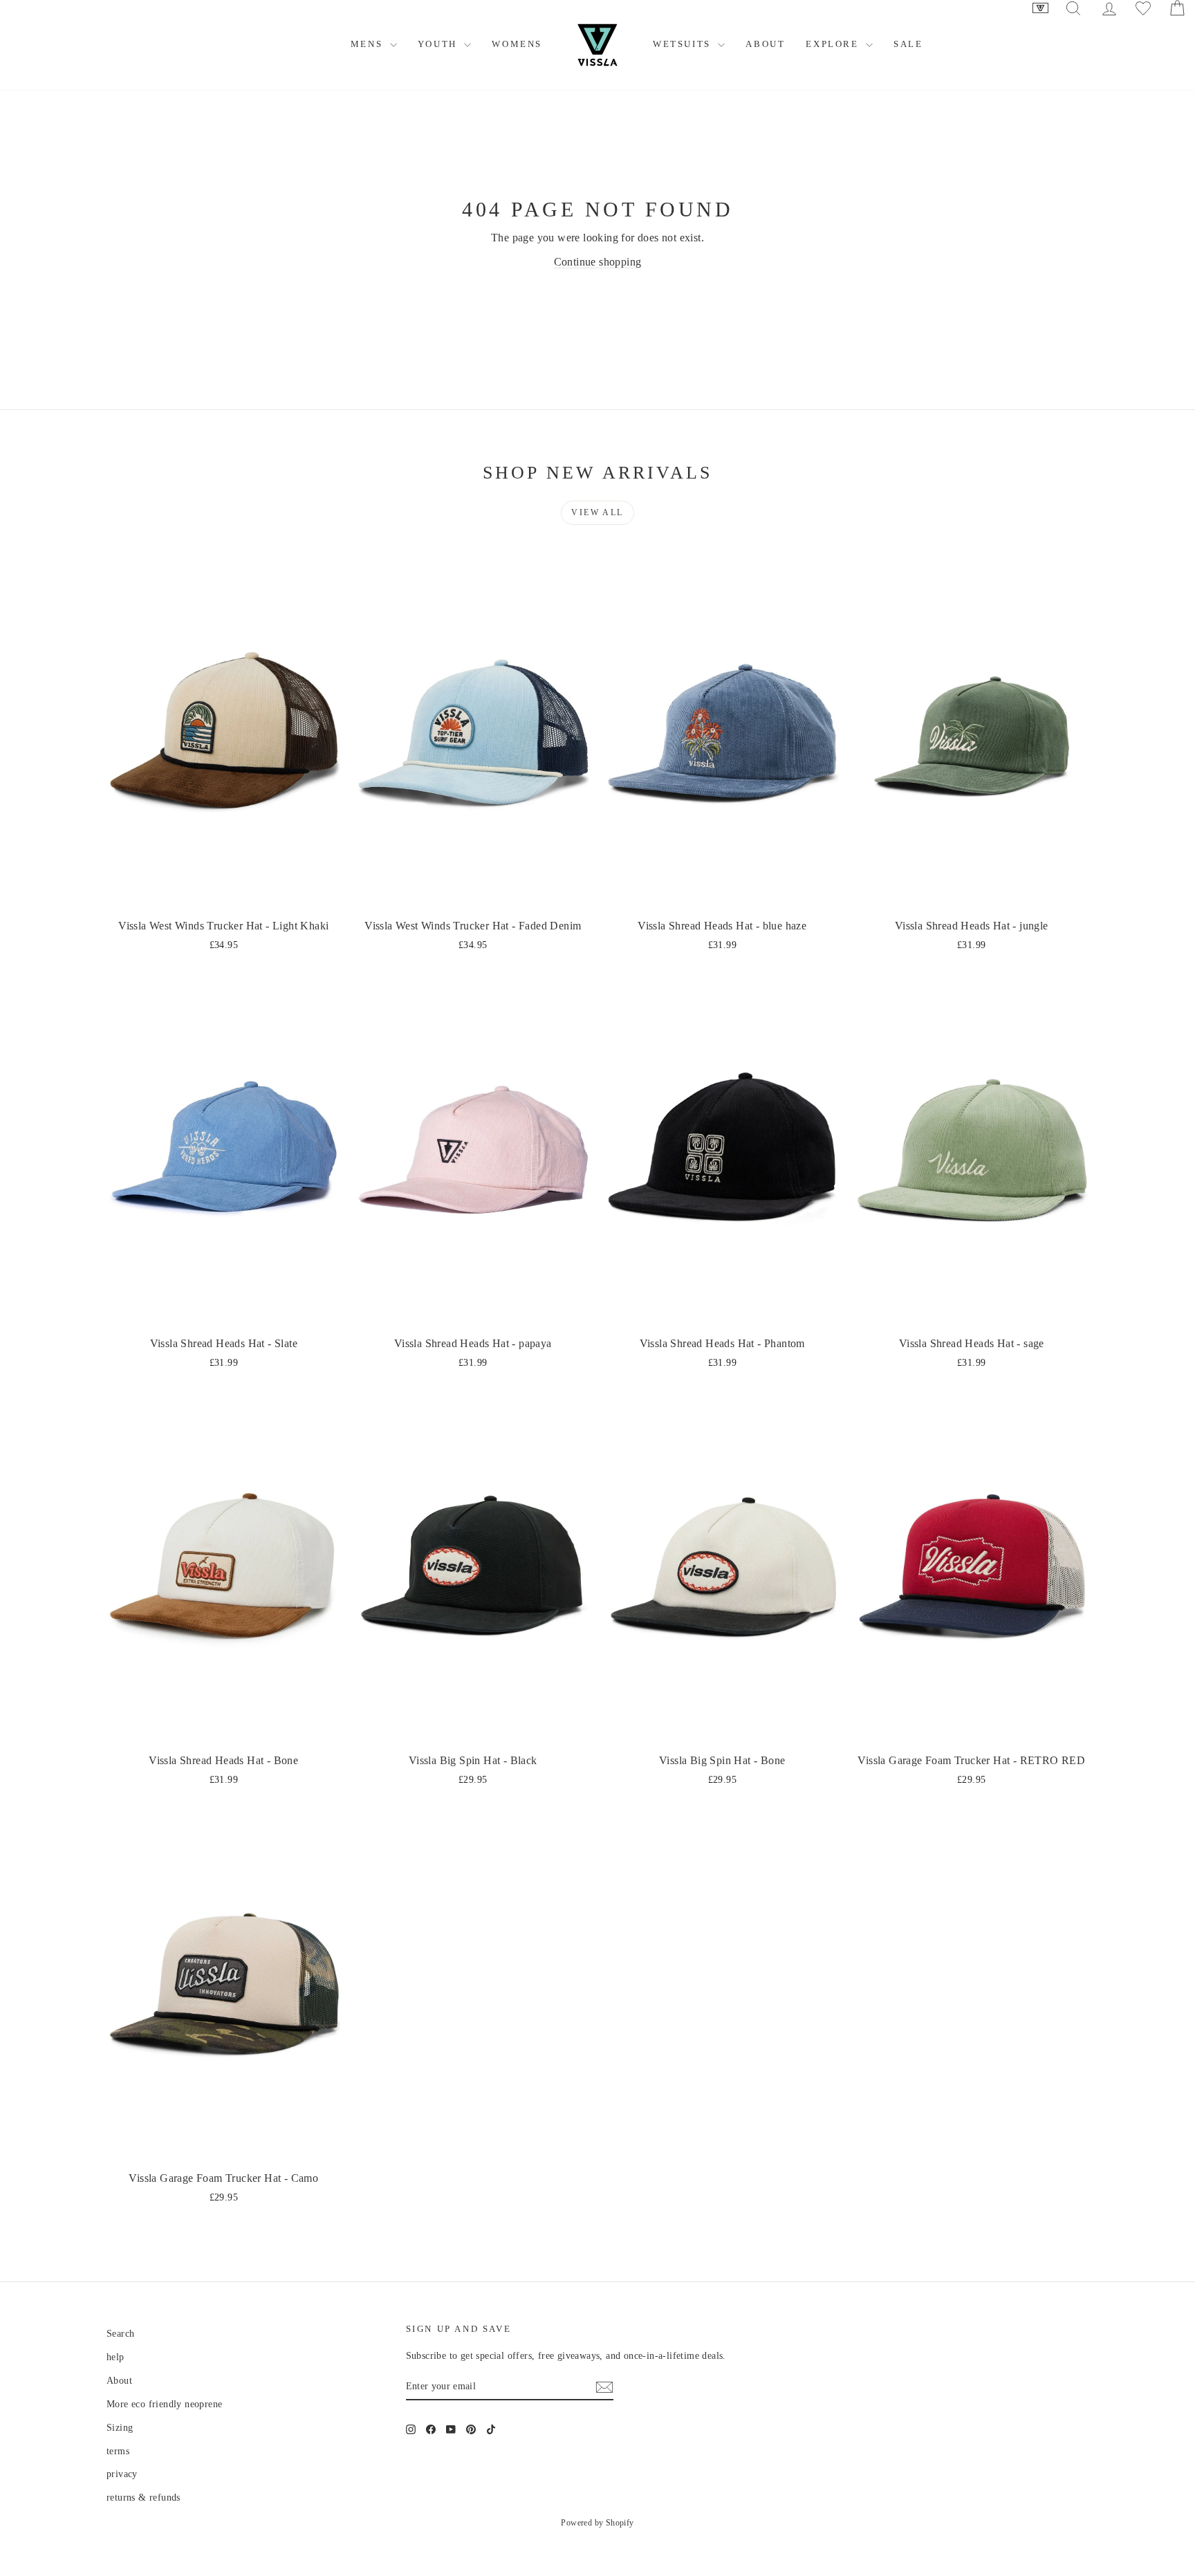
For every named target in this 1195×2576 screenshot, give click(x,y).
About (119, 2381)
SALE (908, 44)
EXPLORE (834, 44)
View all (597, 512)
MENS (369, 44)
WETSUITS (684, 44)
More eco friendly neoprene (164, 2404)
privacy (122, 2474)
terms (118, 2451)
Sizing (120, 2428)
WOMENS (517, 44)
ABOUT (765, 44)
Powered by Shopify (597, 2523)
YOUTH (439, 44)
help (115, 2357)
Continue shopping (598, 262)
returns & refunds (143, 2498)
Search (120, 2334)
